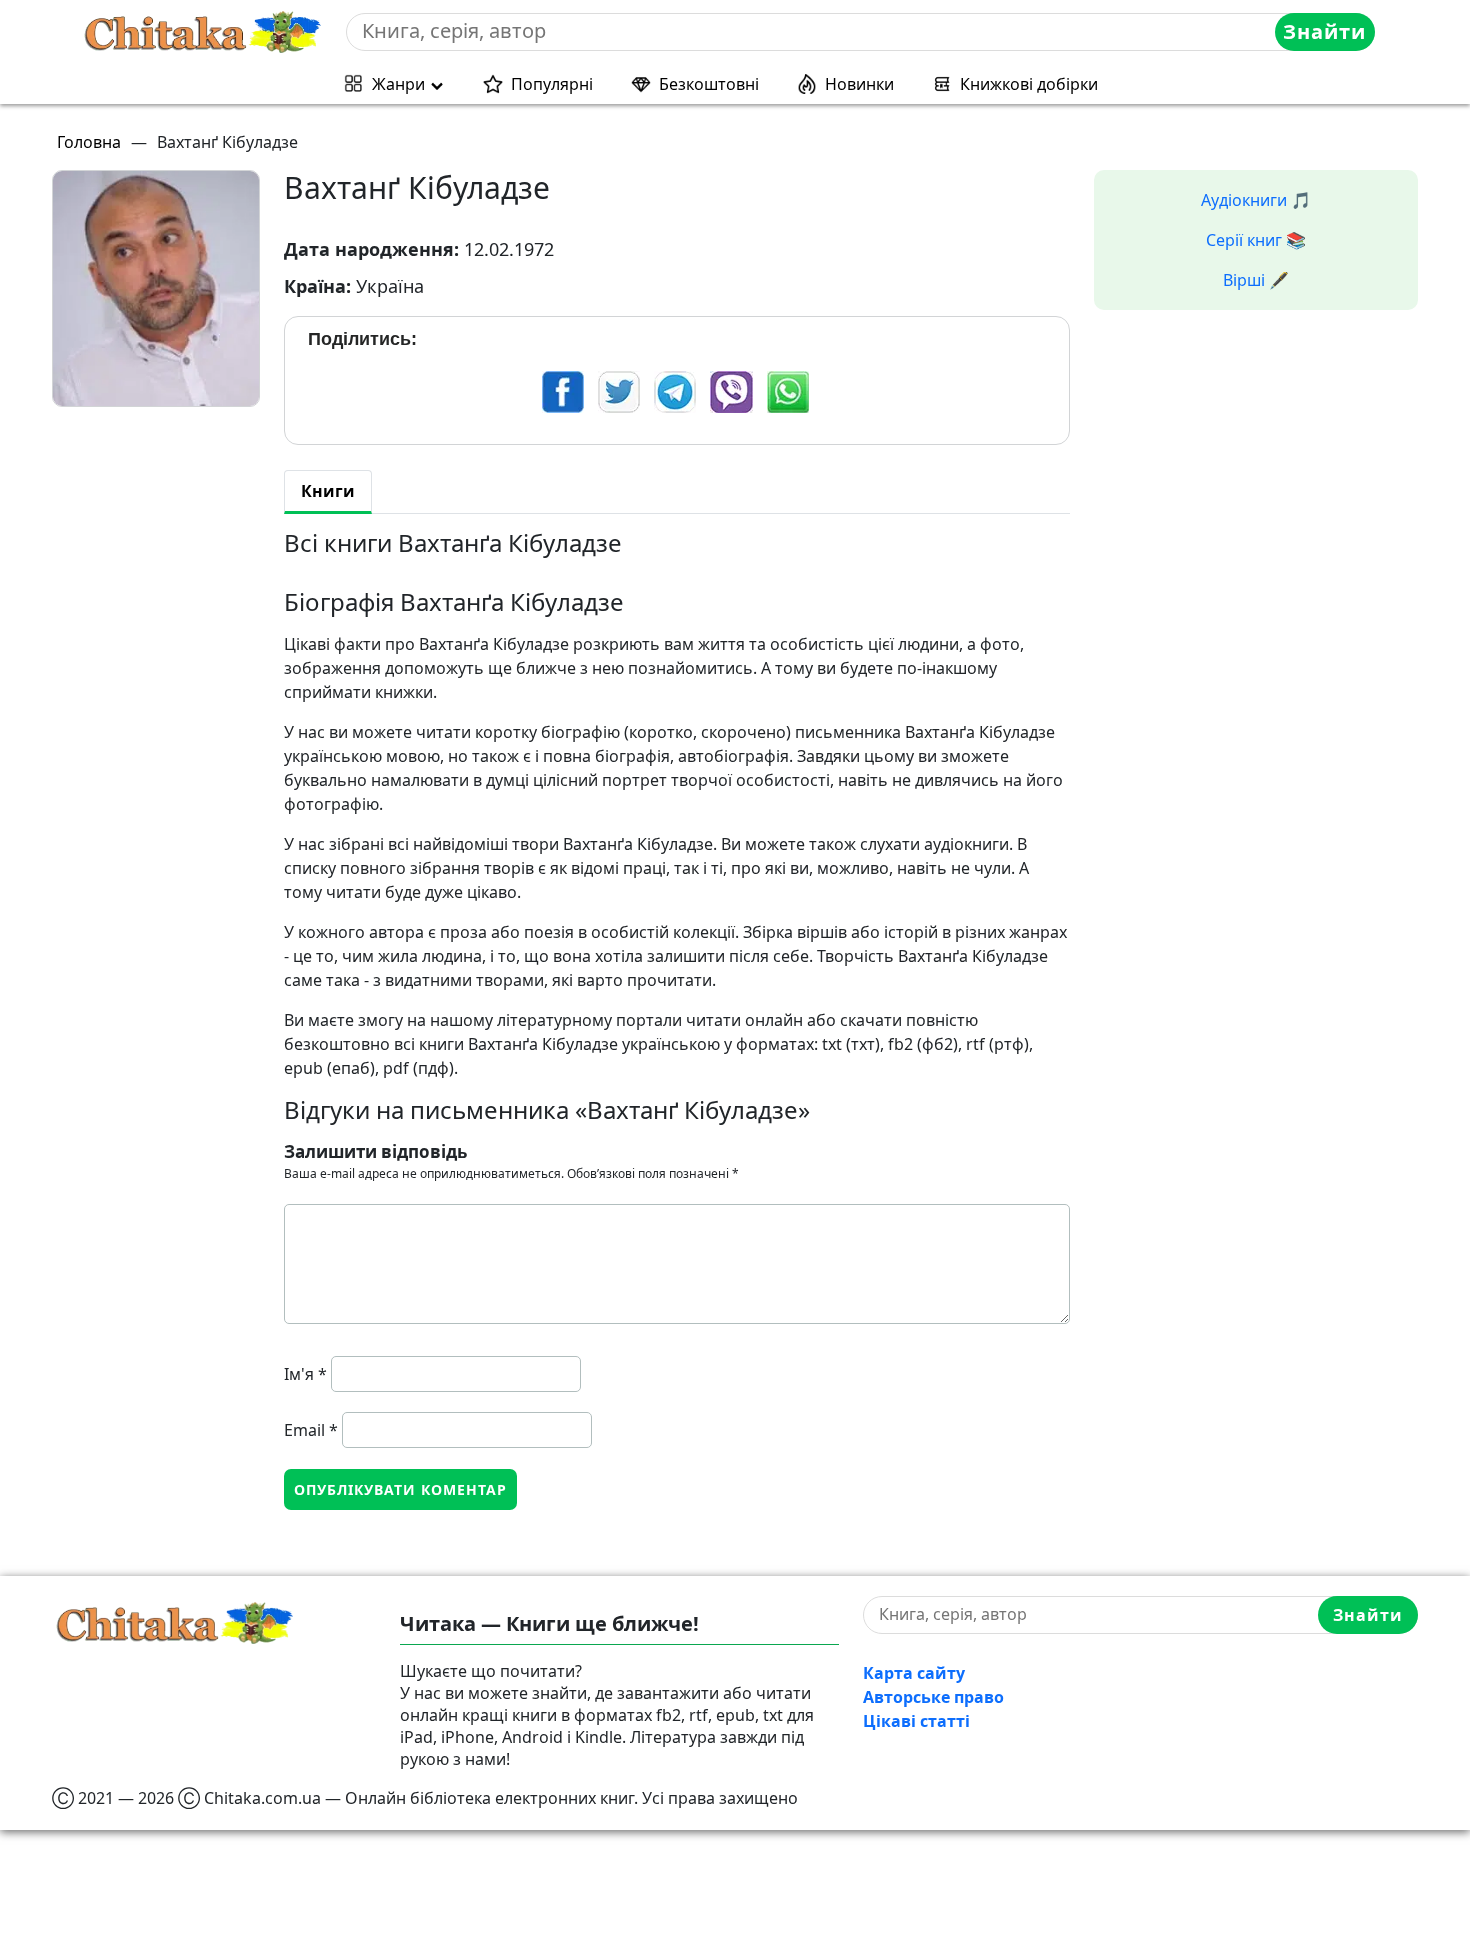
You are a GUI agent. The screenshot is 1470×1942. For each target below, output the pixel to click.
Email (311, 1430)
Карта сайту (914, 1673)
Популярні (552, 84)
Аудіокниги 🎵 (1256, 200)
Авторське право (933, 1697)
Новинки (859, 84)
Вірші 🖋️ (1256, 280)
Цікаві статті (916, 1721)
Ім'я (305, 1374)
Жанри (398, 84)
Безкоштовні (709, 84)
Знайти (1324, 31)
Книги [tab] (328, 491)
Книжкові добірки (1029, 84)
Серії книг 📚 (1256, 240)
